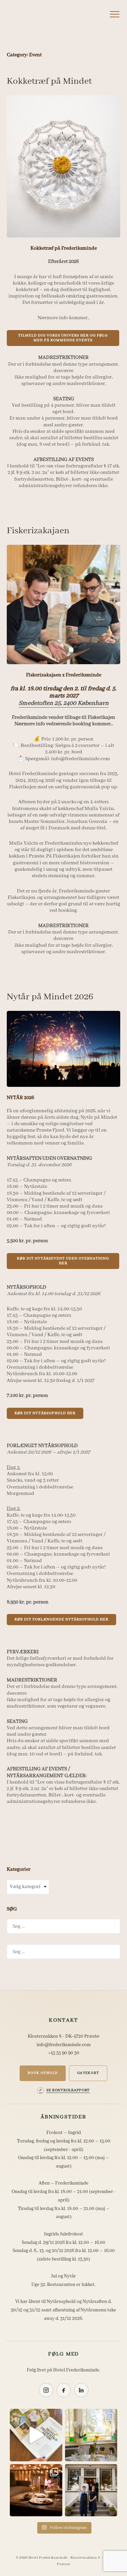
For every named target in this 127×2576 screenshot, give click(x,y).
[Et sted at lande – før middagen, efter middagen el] (36, 2490)
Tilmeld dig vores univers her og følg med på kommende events (63, 338)
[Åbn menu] (114, 14)
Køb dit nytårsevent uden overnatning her (63, 1261)
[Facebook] (64, 2390)
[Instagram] (46, 2390)
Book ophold (43, 2073)
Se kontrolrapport (68, 2090)
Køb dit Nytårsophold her (45, 1413)
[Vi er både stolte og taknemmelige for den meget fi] (36, 2435)
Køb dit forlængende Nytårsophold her (61, 1619)
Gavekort (88, 2073)
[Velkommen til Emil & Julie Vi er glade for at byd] (91, 2490)
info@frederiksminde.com (64, 2045)
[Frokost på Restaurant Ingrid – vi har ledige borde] (91, 2435)
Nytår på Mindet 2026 (50, 997)
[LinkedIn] (81, 2390)
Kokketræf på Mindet (49, 81)
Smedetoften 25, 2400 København (64, 703)
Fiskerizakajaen (38, 531)
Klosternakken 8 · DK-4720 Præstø (63, 2036)
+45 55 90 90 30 (64, 2053)
